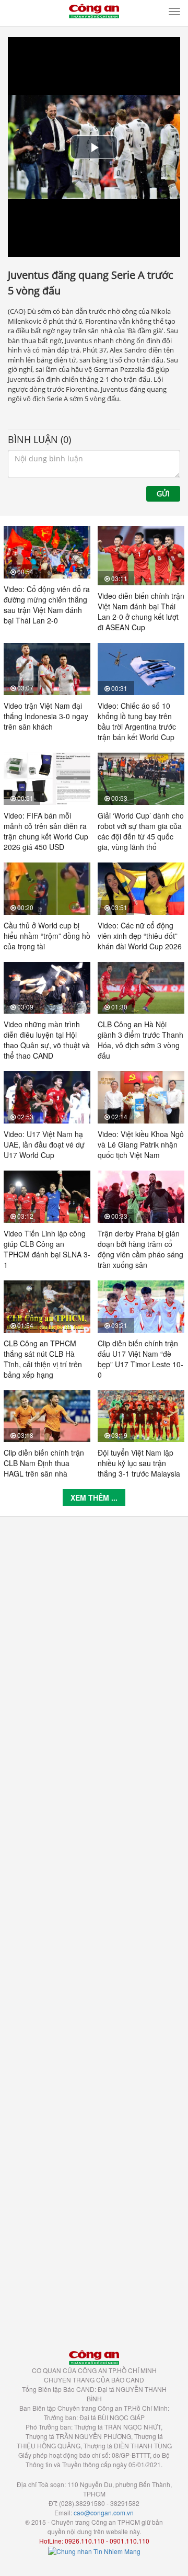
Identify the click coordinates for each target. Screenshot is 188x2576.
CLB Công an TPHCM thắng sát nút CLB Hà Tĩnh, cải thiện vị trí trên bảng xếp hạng (43, 1359)
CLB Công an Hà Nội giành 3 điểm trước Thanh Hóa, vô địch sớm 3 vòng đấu (140, 1040)
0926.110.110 (85, 2541)
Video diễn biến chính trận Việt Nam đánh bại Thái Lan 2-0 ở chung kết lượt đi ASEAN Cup (141, 611)
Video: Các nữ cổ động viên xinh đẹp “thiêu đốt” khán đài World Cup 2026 (140, 936)
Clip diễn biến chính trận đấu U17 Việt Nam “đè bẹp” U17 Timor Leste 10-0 (140, 1359)
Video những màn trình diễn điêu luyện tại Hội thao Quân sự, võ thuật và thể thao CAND (47, 1040)
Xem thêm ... (94, 1497)
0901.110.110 (130, 2541)
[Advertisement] (94, 1928)
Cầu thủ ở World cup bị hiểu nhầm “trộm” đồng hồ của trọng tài (47, 936)
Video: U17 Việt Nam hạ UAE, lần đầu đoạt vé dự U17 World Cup (44, 1144)
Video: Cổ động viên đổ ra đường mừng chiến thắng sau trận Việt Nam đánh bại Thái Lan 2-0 (47, 605)
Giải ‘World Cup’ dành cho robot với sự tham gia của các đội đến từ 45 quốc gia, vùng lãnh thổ (141, 831)
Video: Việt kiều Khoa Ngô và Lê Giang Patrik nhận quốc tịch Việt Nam (141, 1144)
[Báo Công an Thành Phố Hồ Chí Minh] (94, 10)
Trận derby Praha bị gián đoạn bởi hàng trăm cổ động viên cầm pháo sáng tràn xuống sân (140, 1249)
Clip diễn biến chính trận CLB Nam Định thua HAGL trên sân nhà (44, 1463)
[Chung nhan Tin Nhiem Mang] (94, 2550)
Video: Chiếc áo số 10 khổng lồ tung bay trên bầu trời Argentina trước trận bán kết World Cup (137, 721)
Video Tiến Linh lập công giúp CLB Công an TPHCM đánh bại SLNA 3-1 (47, 1249)
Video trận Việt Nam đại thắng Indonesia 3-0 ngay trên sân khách (46, 716)
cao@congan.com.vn (104, 2512)
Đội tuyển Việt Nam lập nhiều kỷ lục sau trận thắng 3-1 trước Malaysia (139, 1463)
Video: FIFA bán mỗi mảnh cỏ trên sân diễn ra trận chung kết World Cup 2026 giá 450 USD (46, 831)
